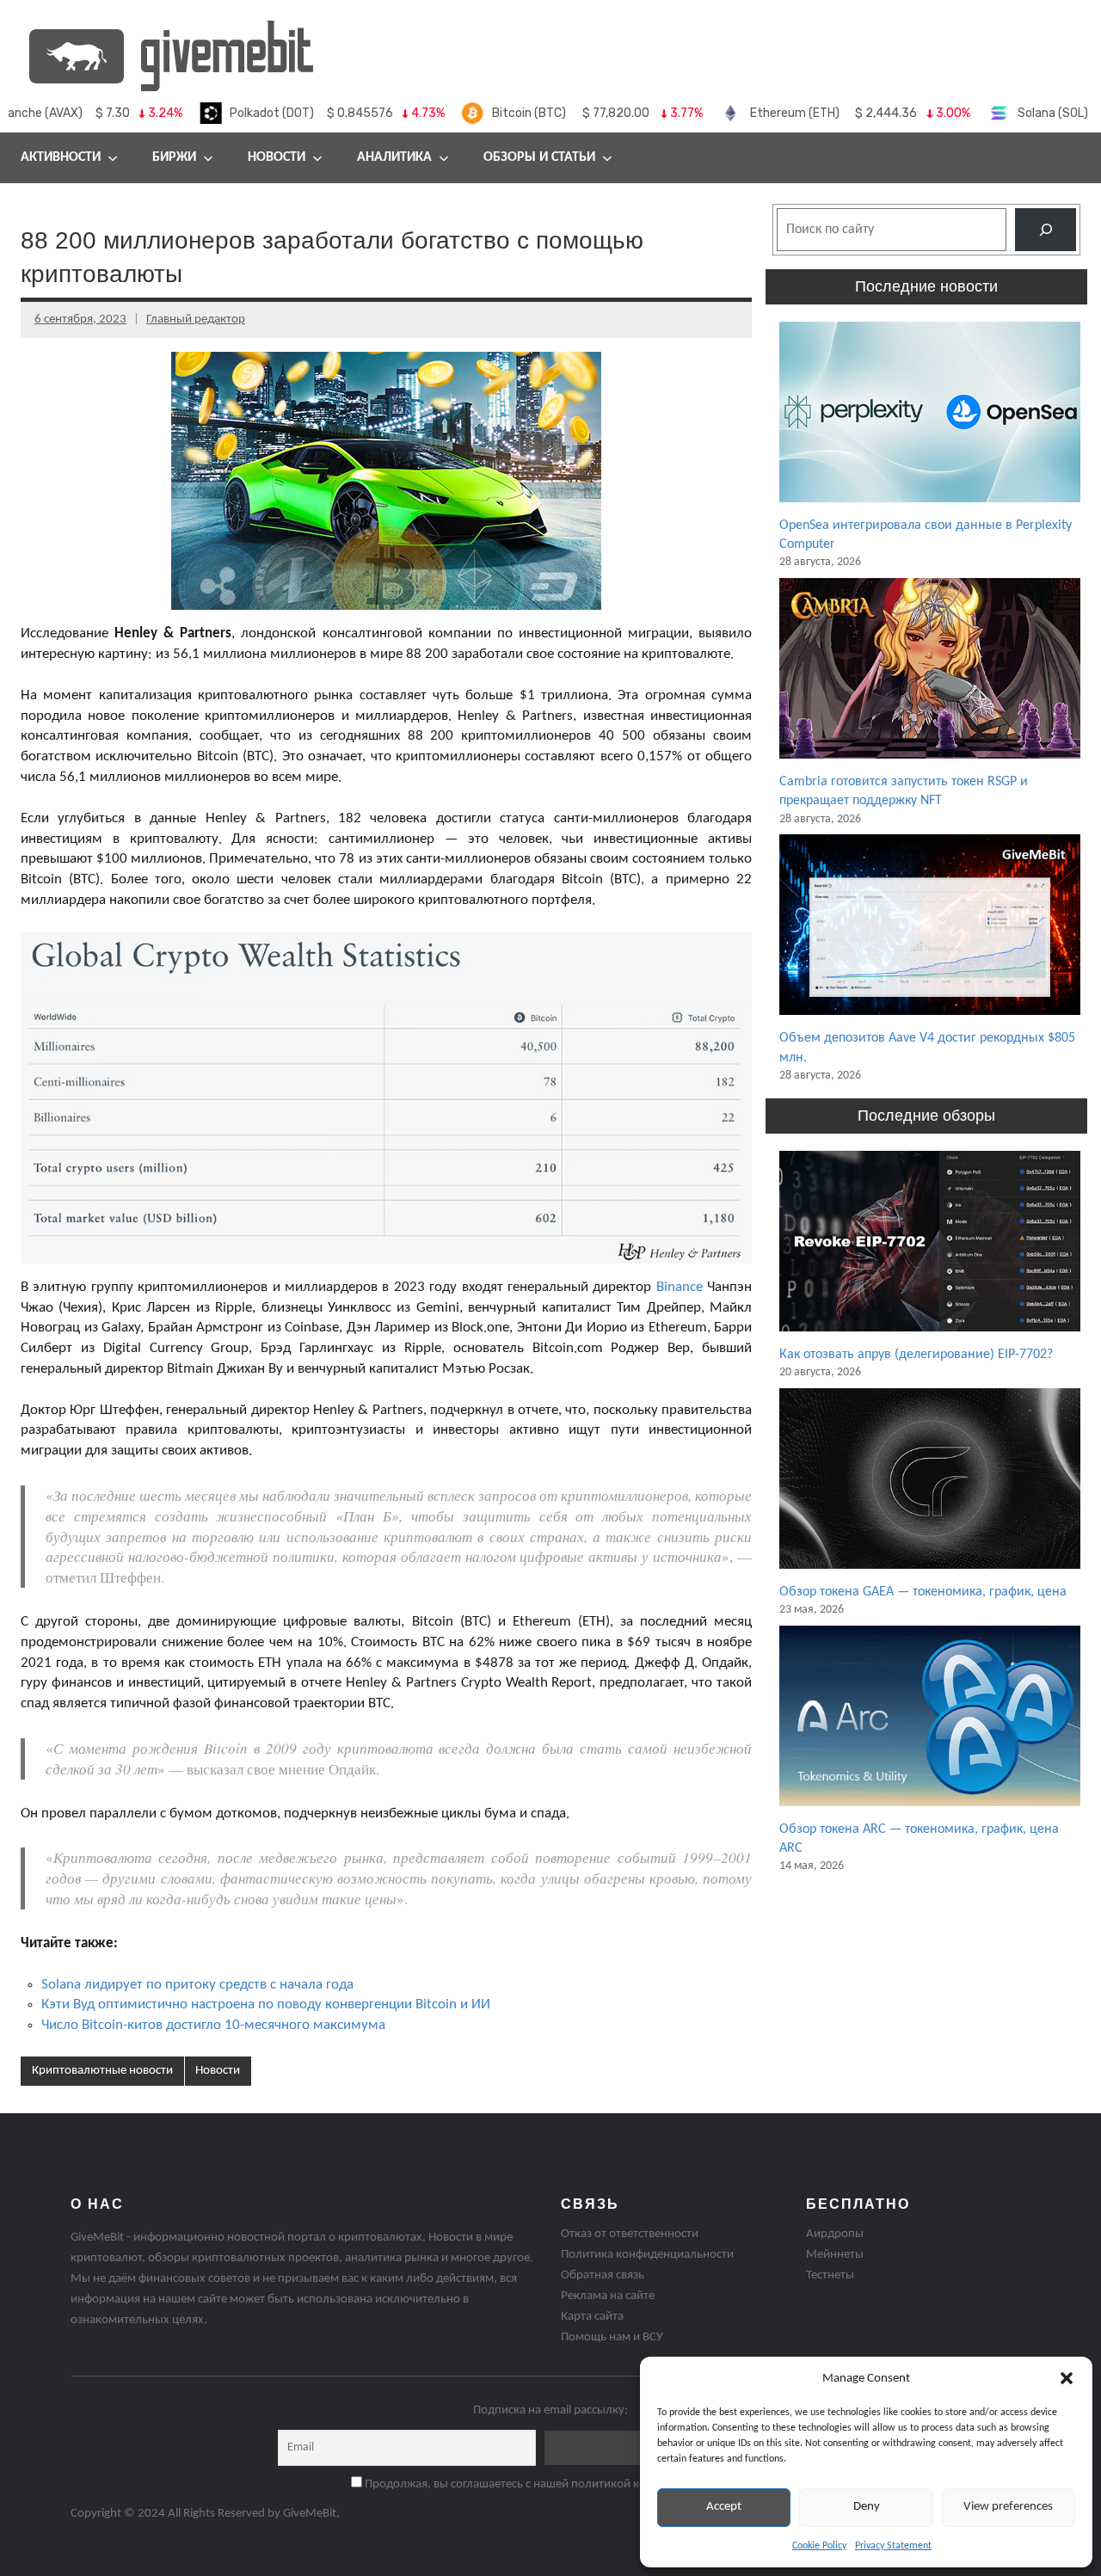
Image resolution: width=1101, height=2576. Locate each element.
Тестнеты (830, 2275)
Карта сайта (592, 2317)
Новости (277, 157)
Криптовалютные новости (102, 2071)
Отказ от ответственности (630, 2234)
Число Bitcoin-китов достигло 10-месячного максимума (213, 2025)
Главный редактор (196, 320)
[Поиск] (1046, 229)
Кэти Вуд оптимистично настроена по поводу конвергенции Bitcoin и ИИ (266, 2004)
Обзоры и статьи (539, 157)
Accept (724, 2507)
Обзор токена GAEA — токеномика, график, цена (923, 1592)
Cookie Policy (819, 2546)
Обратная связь (603, 2275)
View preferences (1008, 2507)
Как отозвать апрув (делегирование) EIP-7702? (916, 1355)
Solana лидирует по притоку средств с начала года (197, 1985)
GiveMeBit (310, 2514)
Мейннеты (835, 2255)
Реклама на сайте (608, 2296)
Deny (867, 2507)
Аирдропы (835, 2234)
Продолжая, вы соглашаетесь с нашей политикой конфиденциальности (557, 2484)
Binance (680, 1287)
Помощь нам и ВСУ (612, 2337)
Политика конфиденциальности (647, 2255)
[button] (1067, 2378)
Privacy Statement (893, 2546)
